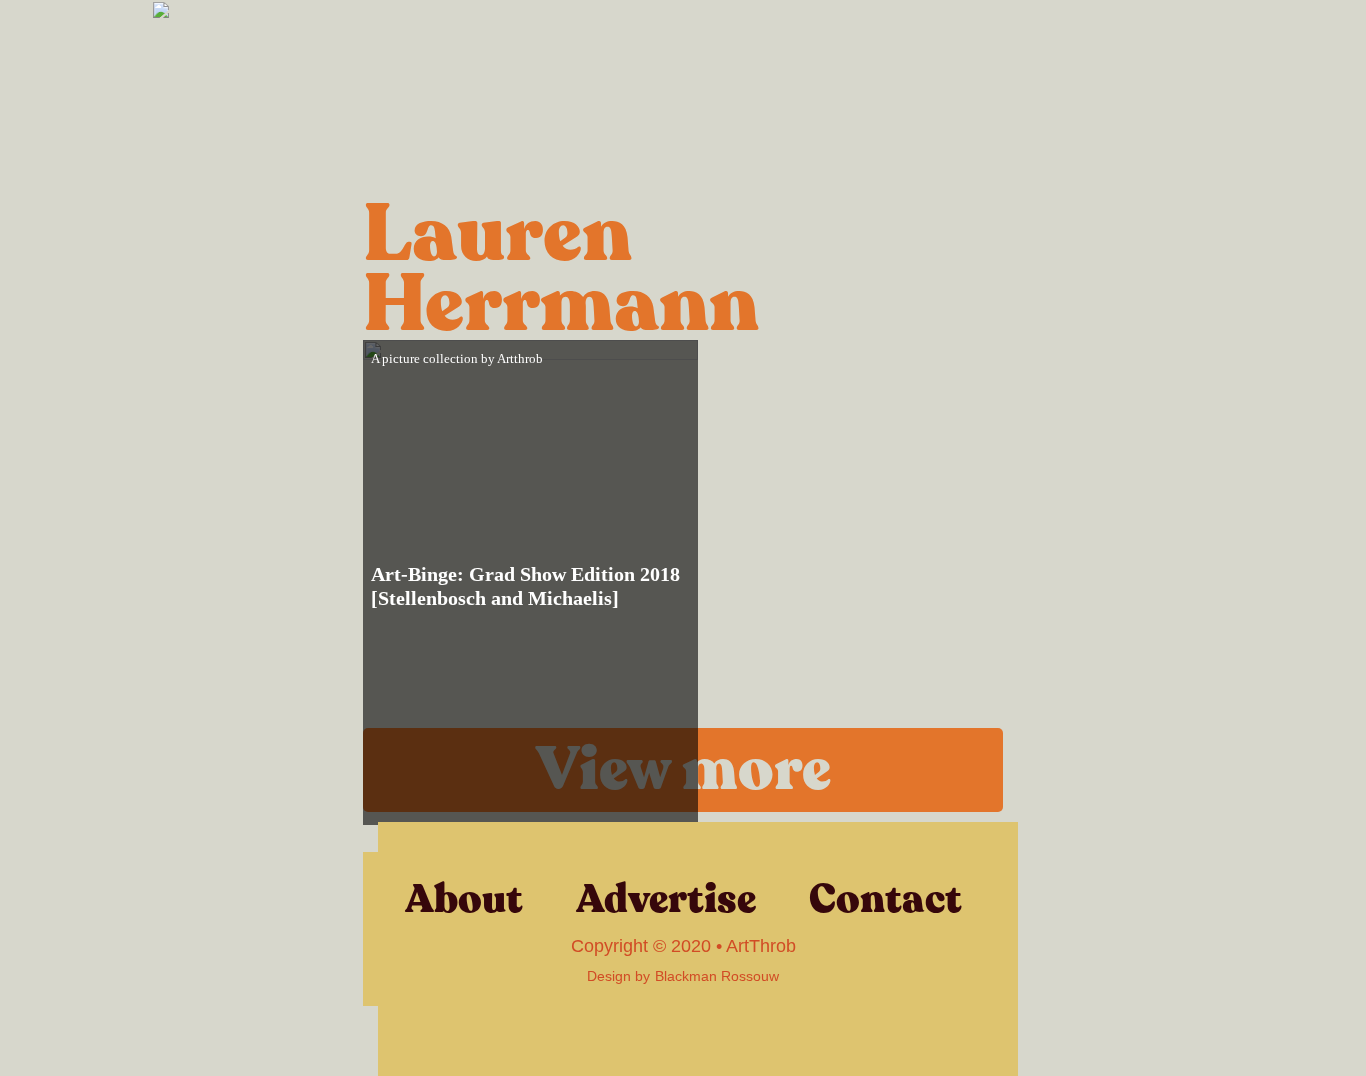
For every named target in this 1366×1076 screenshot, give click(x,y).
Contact (885, 899)
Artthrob (520, 358)
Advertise (666, 899)
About (464, 899)
